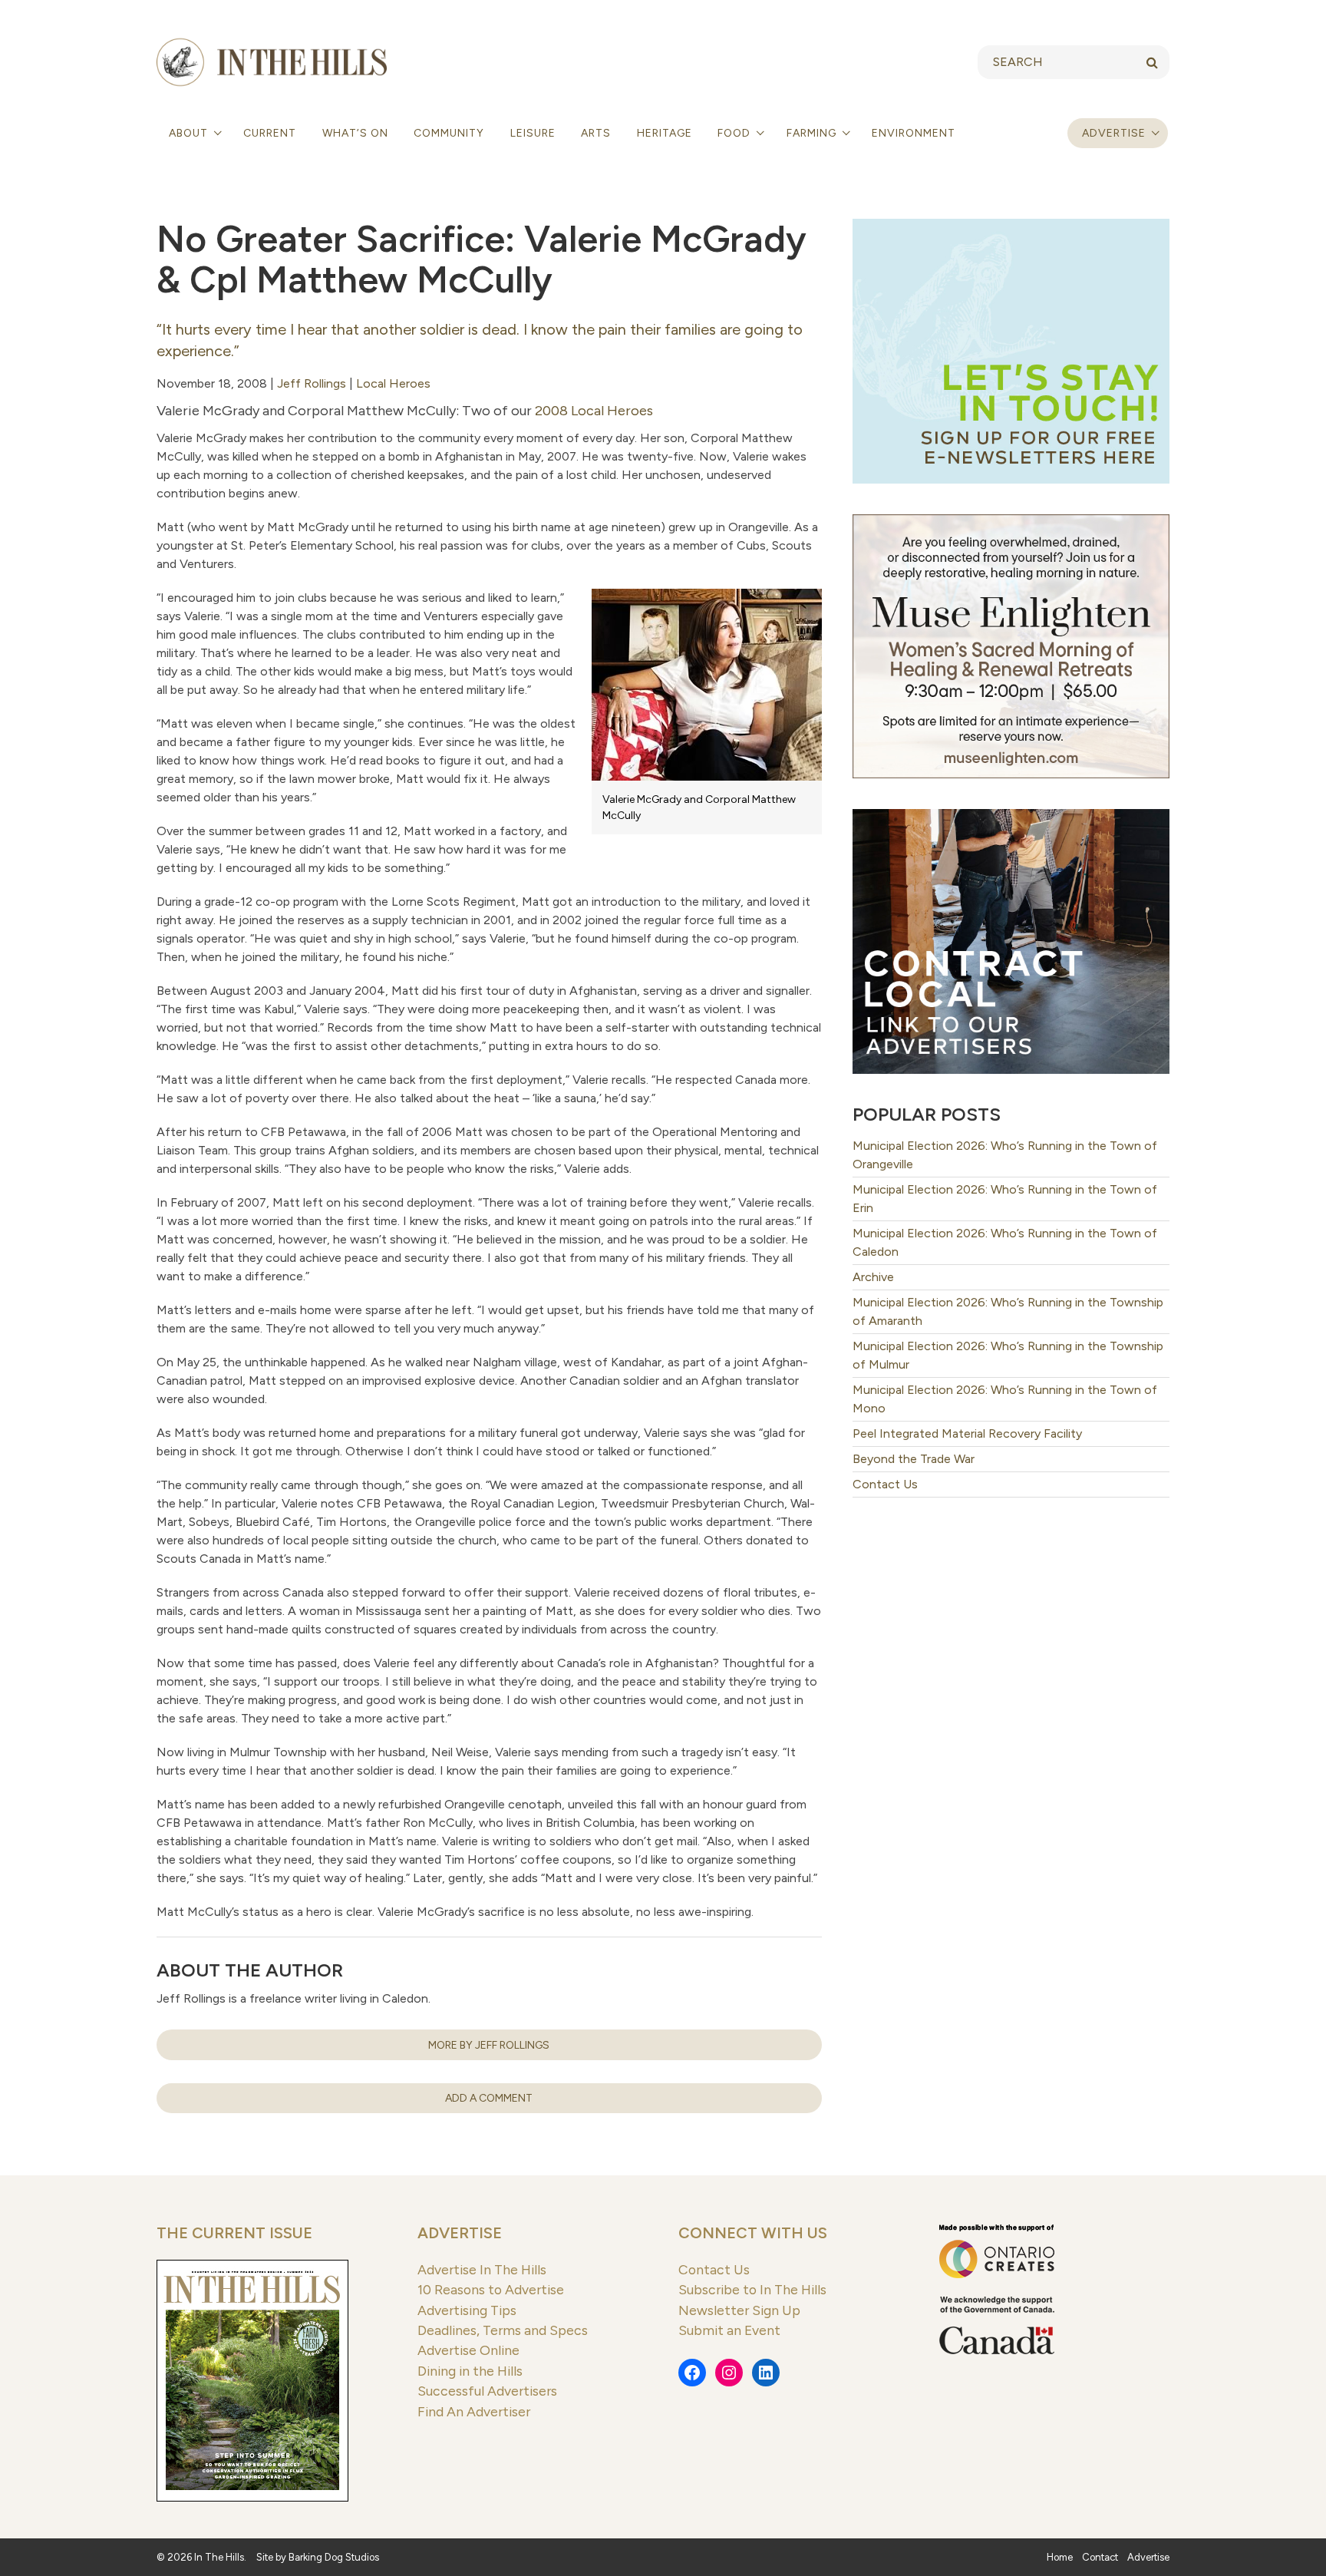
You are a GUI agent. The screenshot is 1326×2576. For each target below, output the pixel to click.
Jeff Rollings (312, 383)
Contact (1100, 2557)
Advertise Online (468, 2350)
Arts (596, 133)
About (190, 133)
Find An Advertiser (474, 2411)
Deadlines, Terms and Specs (503, 2330)
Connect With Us (753, 2233)
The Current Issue (234, 2233)
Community (449, 133)
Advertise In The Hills (482, 2269)
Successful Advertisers (487, 2391)
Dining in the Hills (470, 2371)
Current (270, 133)
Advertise (1114, 133)
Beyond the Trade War (915, 1459)
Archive (873, 1277)
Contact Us (885, 1484)
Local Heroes (393, 383)
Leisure (533, 133)
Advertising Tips (467, 2310)
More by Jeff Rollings (489, 2045)
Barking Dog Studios (334, 2557)
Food (736, 133)
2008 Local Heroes (594, 411)
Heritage (665, 133)
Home (1060, 2557)
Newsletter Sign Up (739, 2310)
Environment (914, 133)
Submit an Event (729, 2330)
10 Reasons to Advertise (491, 2289)
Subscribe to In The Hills (752, 2289)
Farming (813, 133)
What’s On (355, 133)
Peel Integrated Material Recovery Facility (967, 1433)
